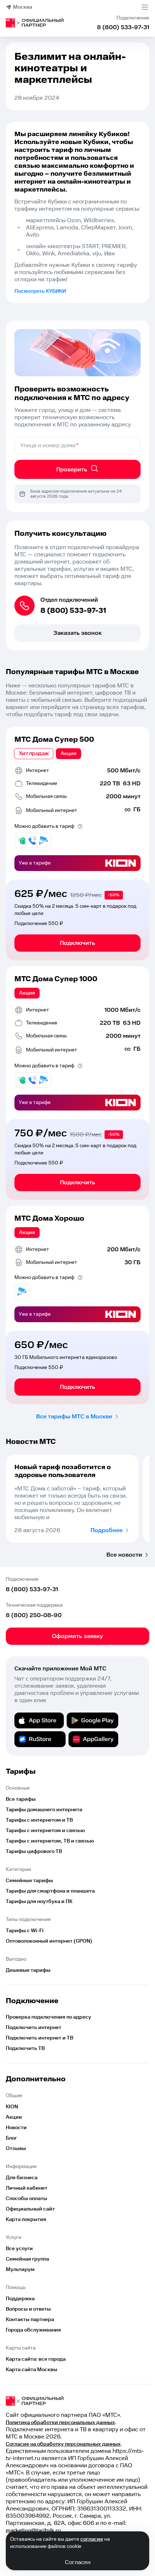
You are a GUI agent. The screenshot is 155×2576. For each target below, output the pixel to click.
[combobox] (77, 445)
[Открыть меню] (145, 7)
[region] (77, 1499)
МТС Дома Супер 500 (54, 740)
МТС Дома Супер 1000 (56, 979)
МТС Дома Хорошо (49, 1219)
